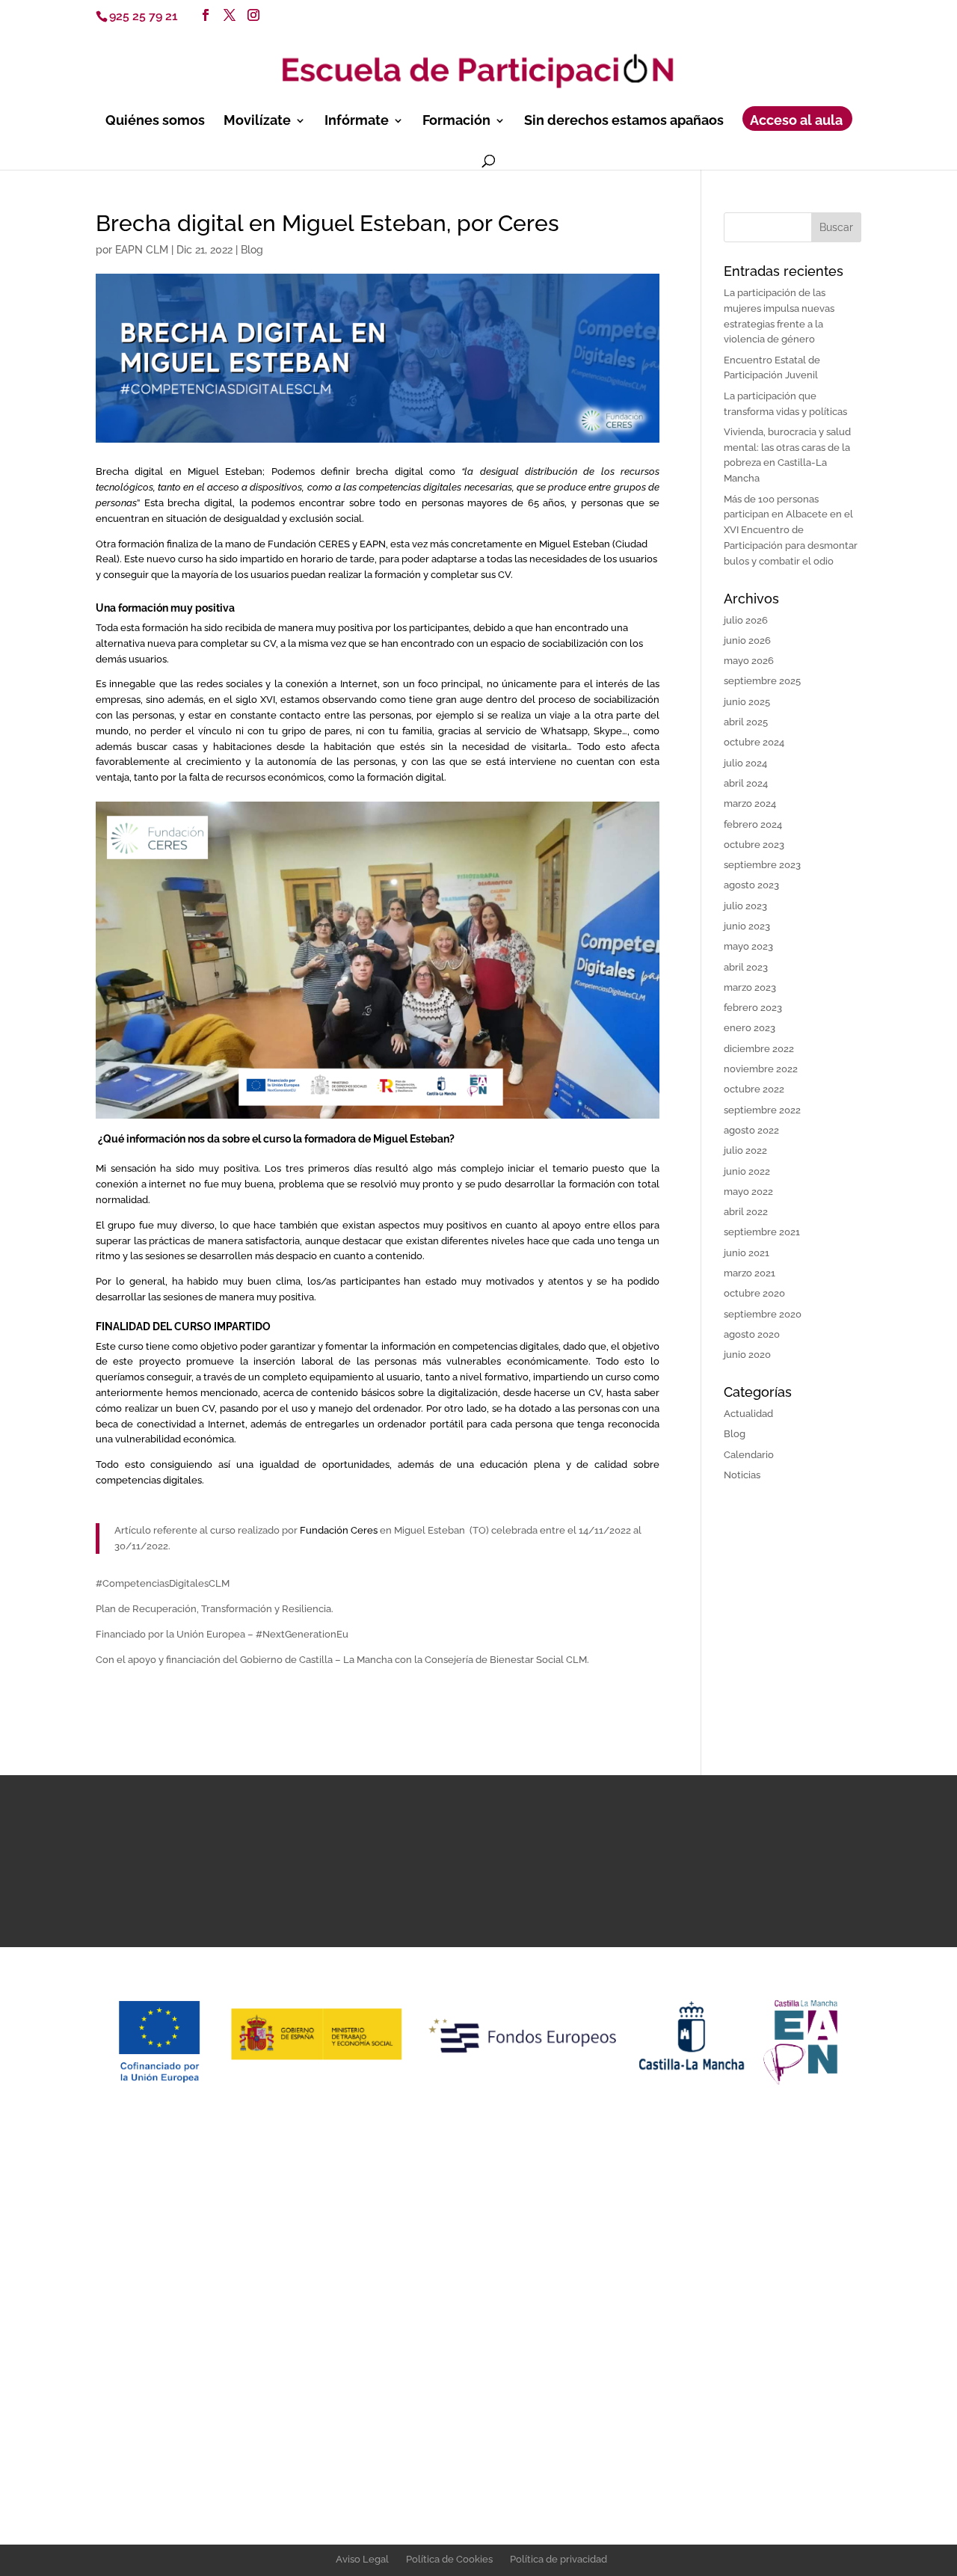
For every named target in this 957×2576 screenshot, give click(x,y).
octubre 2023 (754, 845)
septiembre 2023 (762, 865)
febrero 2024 (753, 824)
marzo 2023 (750, 987)
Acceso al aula (796, 122)
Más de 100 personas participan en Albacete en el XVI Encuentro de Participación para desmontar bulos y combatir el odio (791, 530)
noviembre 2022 (761, 1069)
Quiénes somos (155, 122)
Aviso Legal (362, 2559)
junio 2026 (747, 640)
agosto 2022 (751, 1130)
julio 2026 (746, 620)
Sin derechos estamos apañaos (624, 122)
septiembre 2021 (762, 1232)
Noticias (742, 1475)
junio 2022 (747, 1171)
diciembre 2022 (759, 1049)
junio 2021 (747, 1253)
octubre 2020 (754, 1293)
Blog (252, 250)
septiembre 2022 (762, 1110)
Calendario (749, 1455)
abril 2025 (746, 722)
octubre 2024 (754, 742)
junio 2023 (747, 926)
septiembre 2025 (762, 681)
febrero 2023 (753, 1008)
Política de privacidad (558, 2559)
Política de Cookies (449, 2559)
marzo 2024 (750, 803)
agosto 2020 (752, 1334)
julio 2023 (745, 906)
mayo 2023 (748, 946)
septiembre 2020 (763, 1314)
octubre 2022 (754, 1089)
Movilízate (257, 122)
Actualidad (748, 1414)
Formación (456, 122)
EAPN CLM (142, 250)
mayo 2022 (748, 1192)
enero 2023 (750, 1028)
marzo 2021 (750, 1273)
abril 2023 (746, 967)
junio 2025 (747, 702)
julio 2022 (745, 1150)
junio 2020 (747, 1355)
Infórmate (357, 122)
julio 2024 (745, 763)
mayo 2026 (749, 661)
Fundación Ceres (338, 1530)
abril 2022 (746, 1212)
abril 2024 (746, 783)
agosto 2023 (751, 885)
